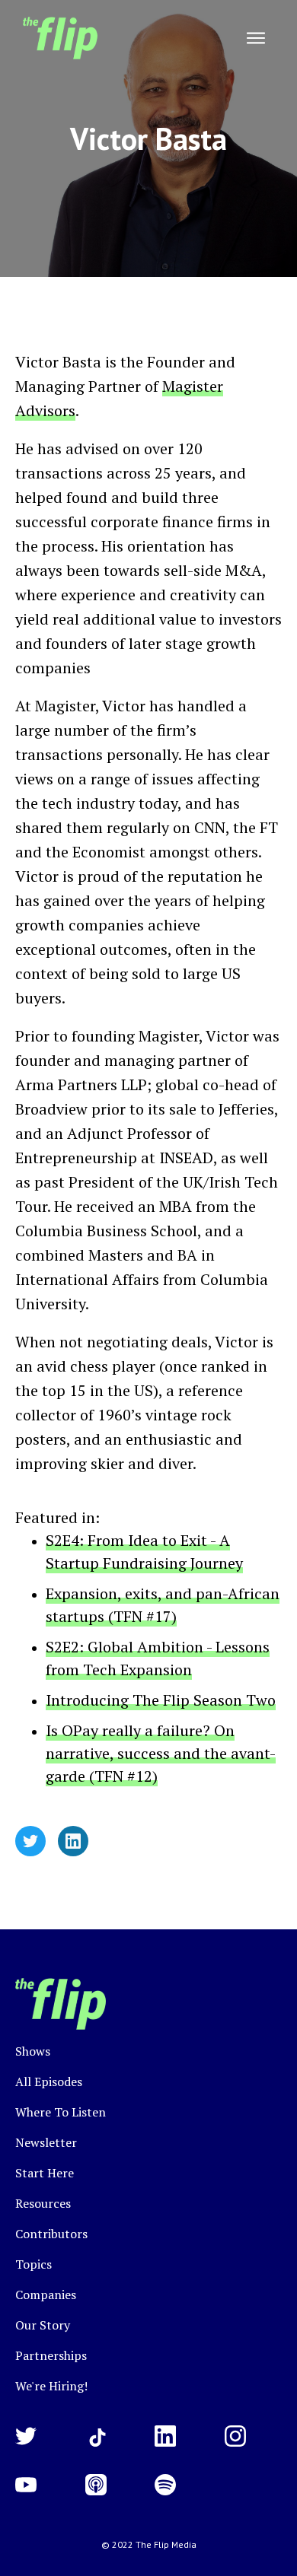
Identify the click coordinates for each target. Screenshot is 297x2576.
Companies (46, 2295)
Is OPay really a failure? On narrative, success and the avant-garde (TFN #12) (161, 1753)
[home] (56, 38)
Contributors (51, 2234)
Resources (43, 2203)
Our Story (43, 2325)
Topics (34, 2264)
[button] (256, 38)
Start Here (45, 2173)
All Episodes (49, 2081)
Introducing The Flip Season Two (161, 1700)
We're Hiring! (51, 2386)
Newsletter (46, 2142)
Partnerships (51, 2355)
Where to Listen (61, 2112)
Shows (33, 2051)
